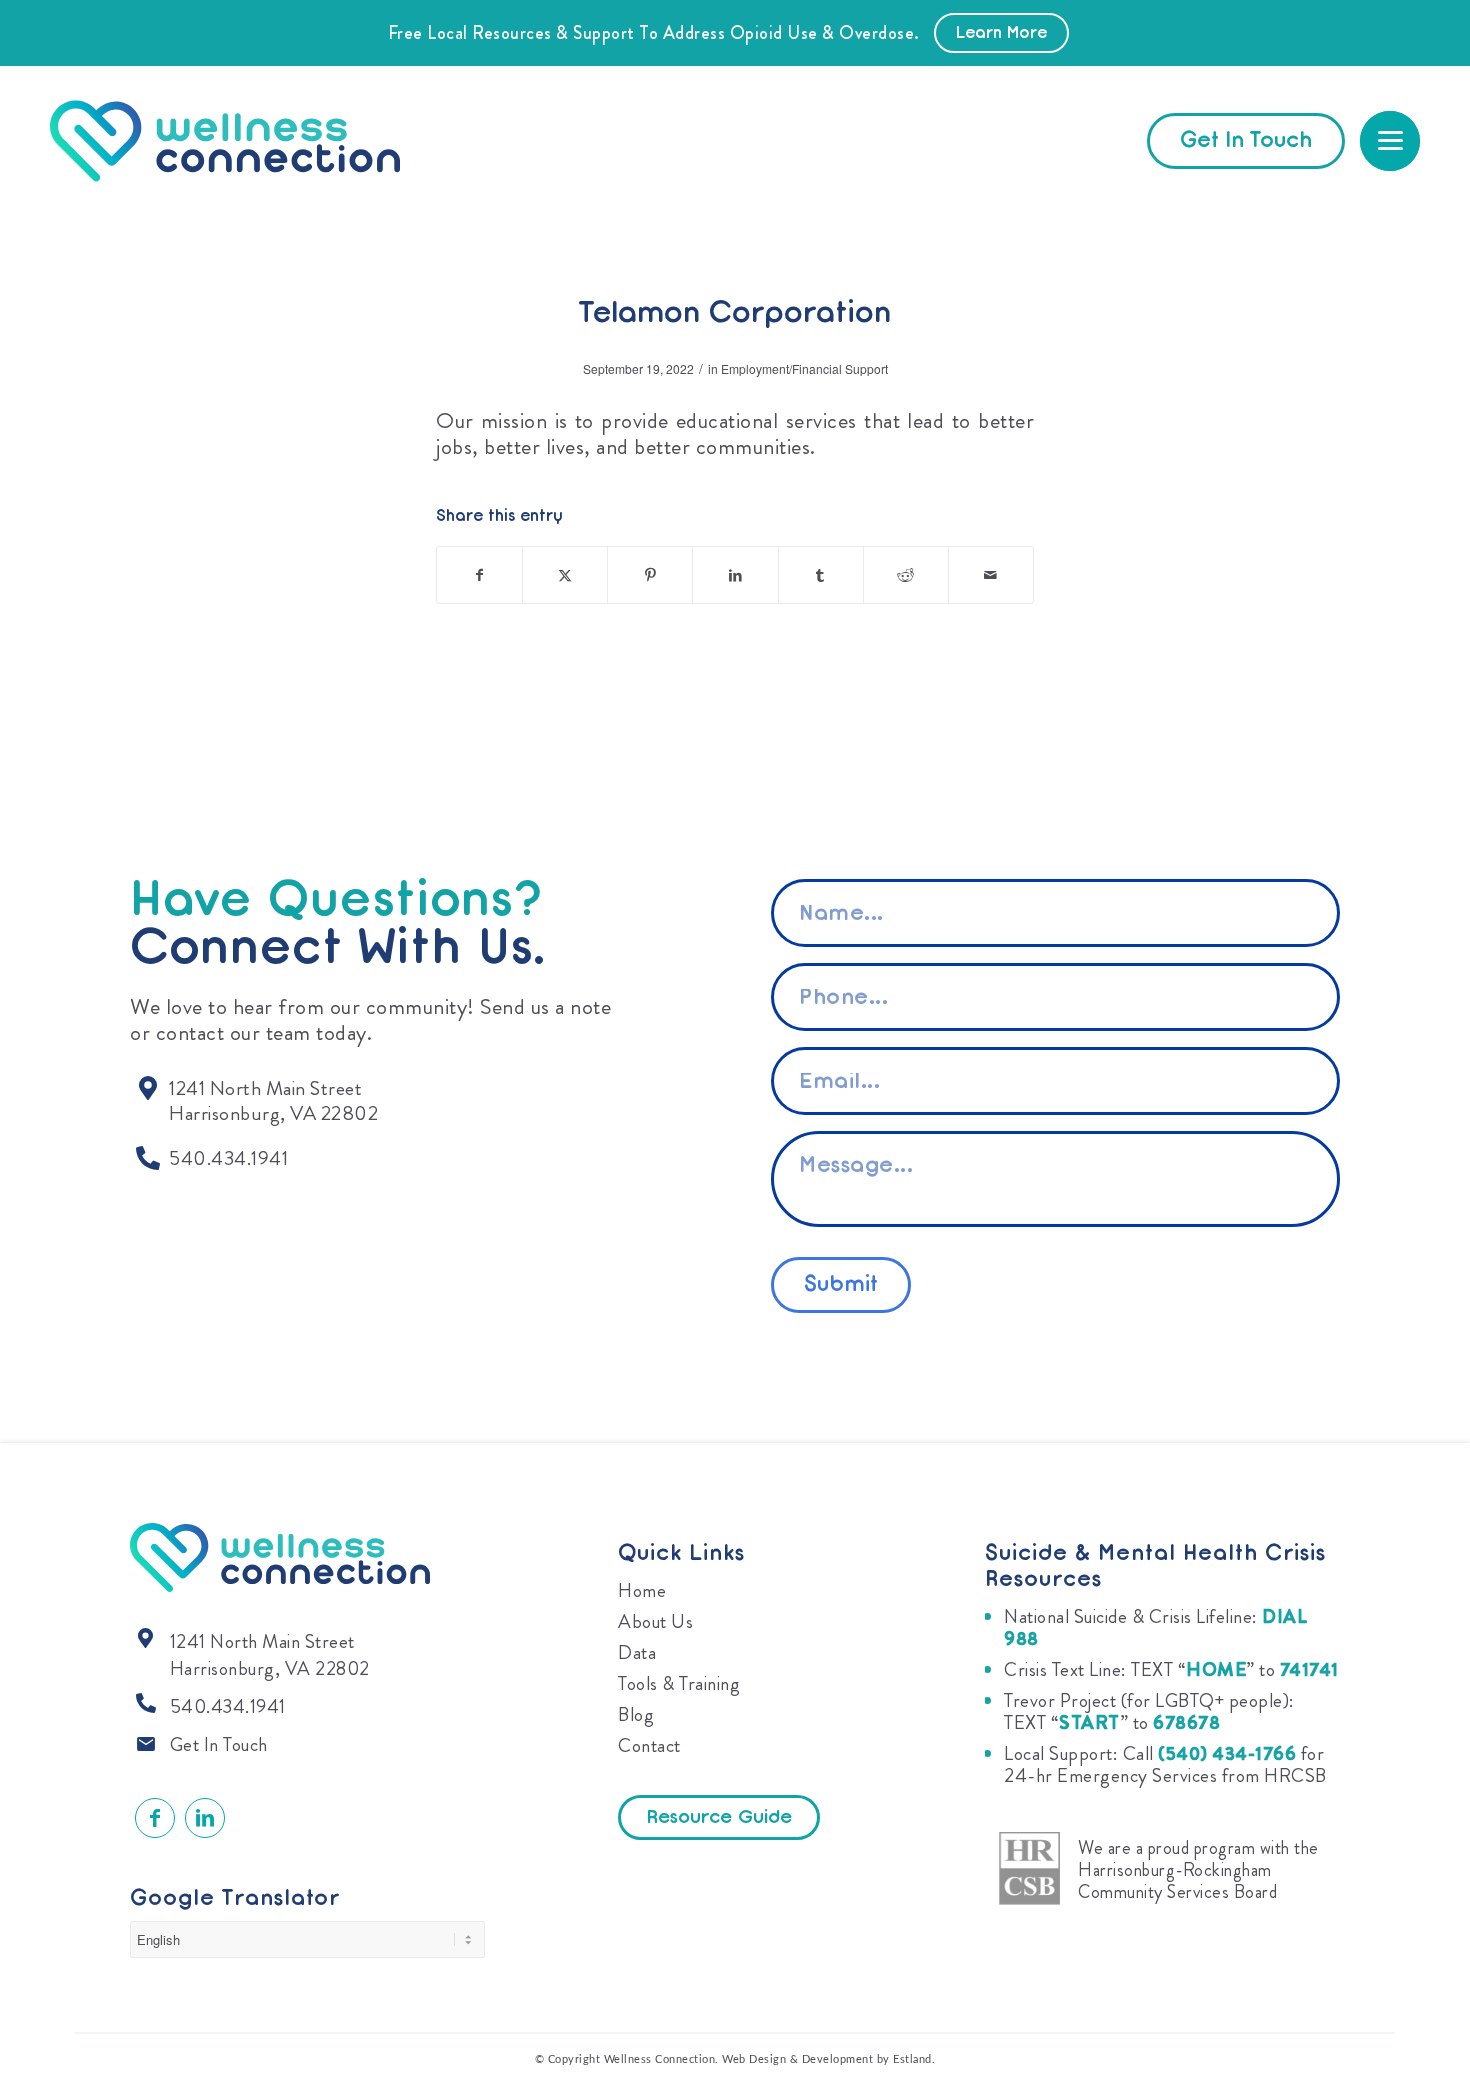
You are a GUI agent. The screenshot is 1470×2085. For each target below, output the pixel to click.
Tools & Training (679, 1683)
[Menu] (1390, 141)
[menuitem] (1390, 141)
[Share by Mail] (991, 575)
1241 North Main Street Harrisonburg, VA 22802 (270, 1655)
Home (642, 1590)
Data (637, 1652)
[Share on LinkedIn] (735, 575)
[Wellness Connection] (244, 141)
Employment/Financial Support (804, 368)
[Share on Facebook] (479, 575)
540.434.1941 (228, 1706)
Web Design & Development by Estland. (828, 2059)
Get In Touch (219, 1744)
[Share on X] (565, 575)
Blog (636, 1714)
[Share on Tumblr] (821, 575)
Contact (649, 1745)
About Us (655, 1621)
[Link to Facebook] (155, 1818)
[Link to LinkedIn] (205, 1818)
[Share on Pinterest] (650, 575)
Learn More (1001, 34)
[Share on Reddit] (906, 575)
